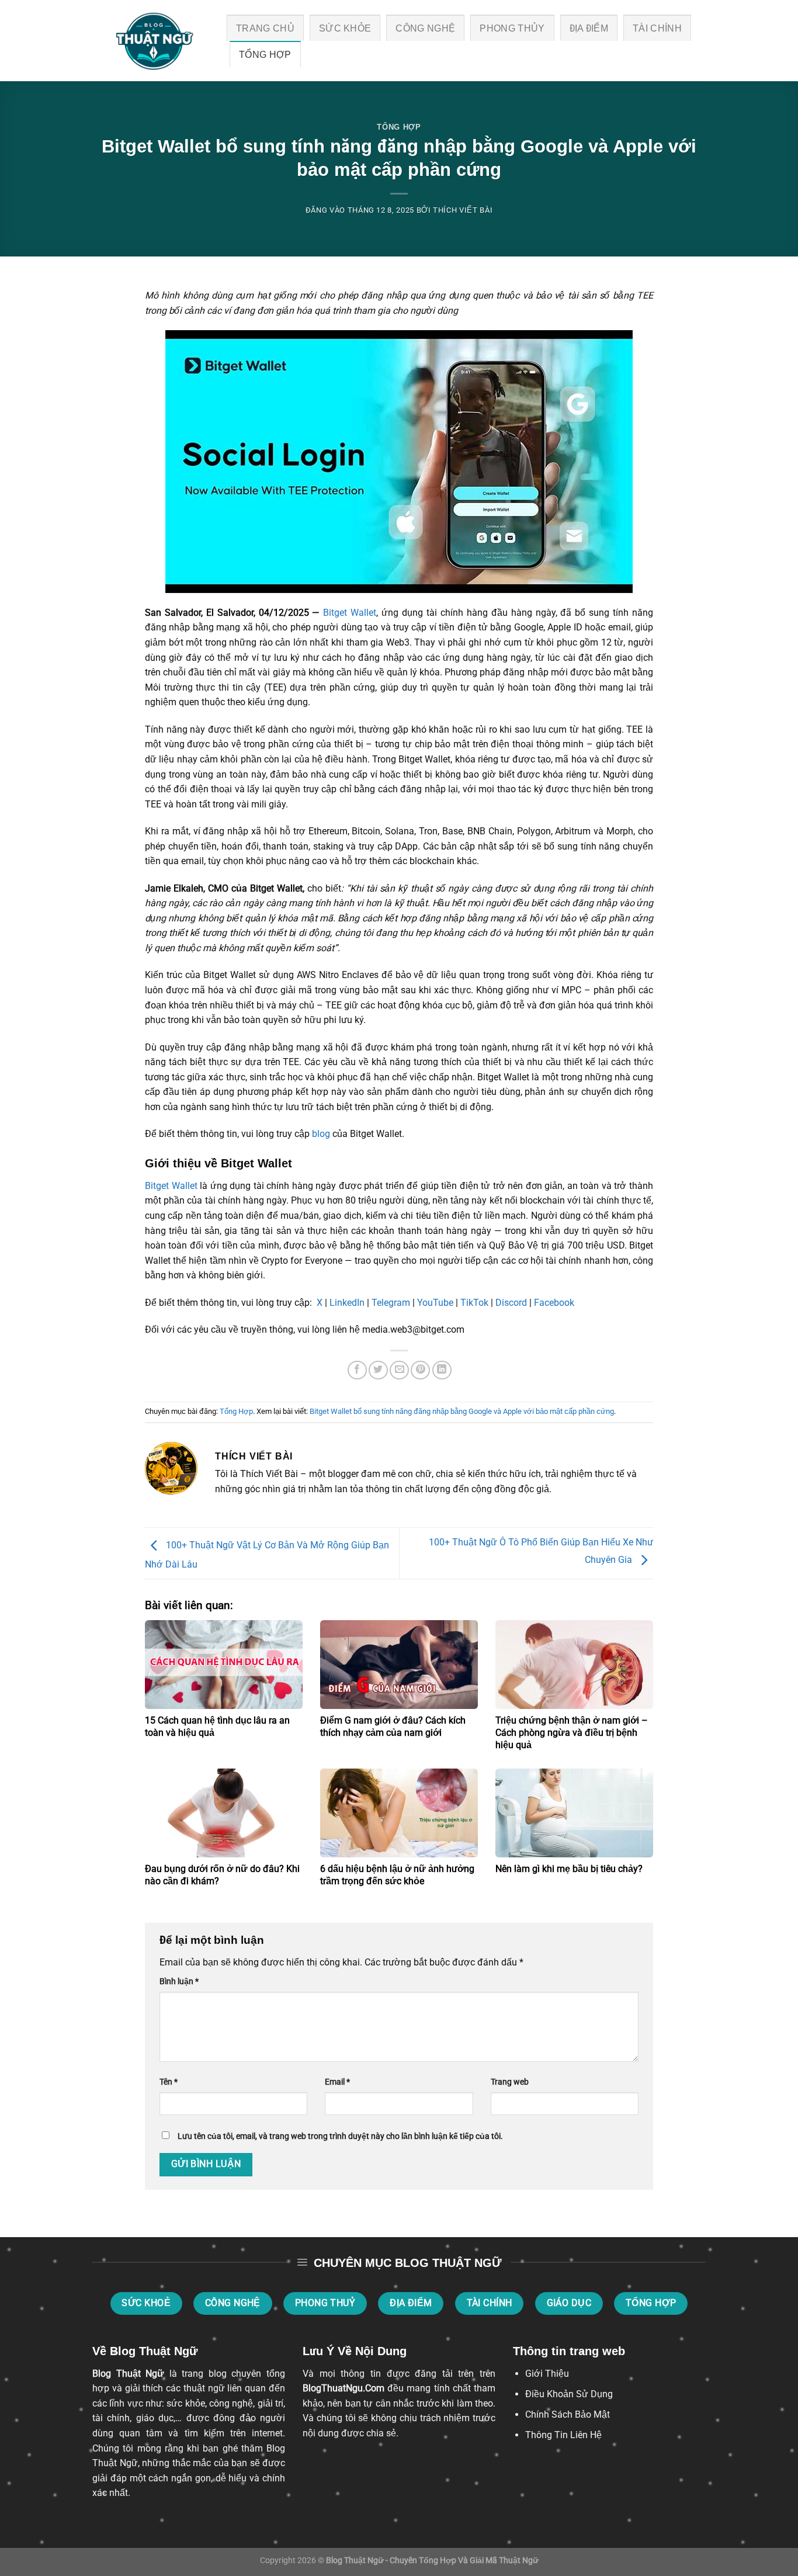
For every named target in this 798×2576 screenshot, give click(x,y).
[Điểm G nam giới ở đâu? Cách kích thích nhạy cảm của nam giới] (399, 1665)
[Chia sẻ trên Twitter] (378, 1370)
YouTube (434, 1303)
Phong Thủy (512, 28)
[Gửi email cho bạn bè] (399, 1370)
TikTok (473, 1303)
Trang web (510, 2082)
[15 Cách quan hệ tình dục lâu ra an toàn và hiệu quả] (224, 1665)
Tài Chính (657, 28)
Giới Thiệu (547, 2374)
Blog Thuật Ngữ (128, 2374)
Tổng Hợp (265, 55)
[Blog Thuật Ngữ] (151, 41)
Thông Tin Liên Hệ (563, 2435)
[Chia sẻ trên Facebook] (357, 1370)
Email (337, 2082)
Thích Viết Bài (463, 210)
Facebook (553, 1303)
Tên (169, 2082)
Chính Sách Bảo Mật (568, 2414)
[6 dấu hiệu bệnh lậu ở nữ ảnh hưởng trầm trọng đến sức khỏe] (399, 1813)
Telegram (390, 1303)
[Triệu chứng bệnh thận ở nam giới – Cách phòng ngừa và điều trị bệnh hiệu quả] (574, 1665)
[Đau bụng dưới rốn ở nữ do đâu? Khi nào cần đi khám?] (224, 1813)
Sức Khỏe (345, 28)
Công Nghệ (425, 28)
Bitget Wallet (348, 613)
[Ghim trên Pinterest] (420, 1370)
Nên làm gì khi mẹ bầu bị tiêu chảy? (569, 1869)
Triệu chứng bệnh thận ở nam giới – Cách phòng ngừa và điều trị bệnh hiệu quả (572, 1733)
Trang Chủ (265, 28)
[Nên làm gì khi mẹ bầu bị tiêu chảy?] (574, 1813)
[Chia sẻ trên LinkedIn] (442, 1370)
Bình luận (179, 1982)
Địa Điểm (589, 28)
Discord (510, 1303)
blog (321, 1134)
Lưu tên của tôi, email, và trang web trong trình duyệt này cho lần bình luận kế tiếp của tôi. (340, 2136)
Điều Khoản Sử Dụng (569, 2394)
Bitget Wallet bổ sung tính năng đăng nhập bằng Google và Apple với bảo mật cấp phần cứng (462, 1411)
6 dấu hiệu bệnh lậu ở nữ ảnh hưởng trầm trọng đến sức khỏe (397, 1875)
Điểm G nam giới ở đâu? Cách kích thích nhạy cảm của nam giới (393, 1726)
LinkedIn (346, 1303)
